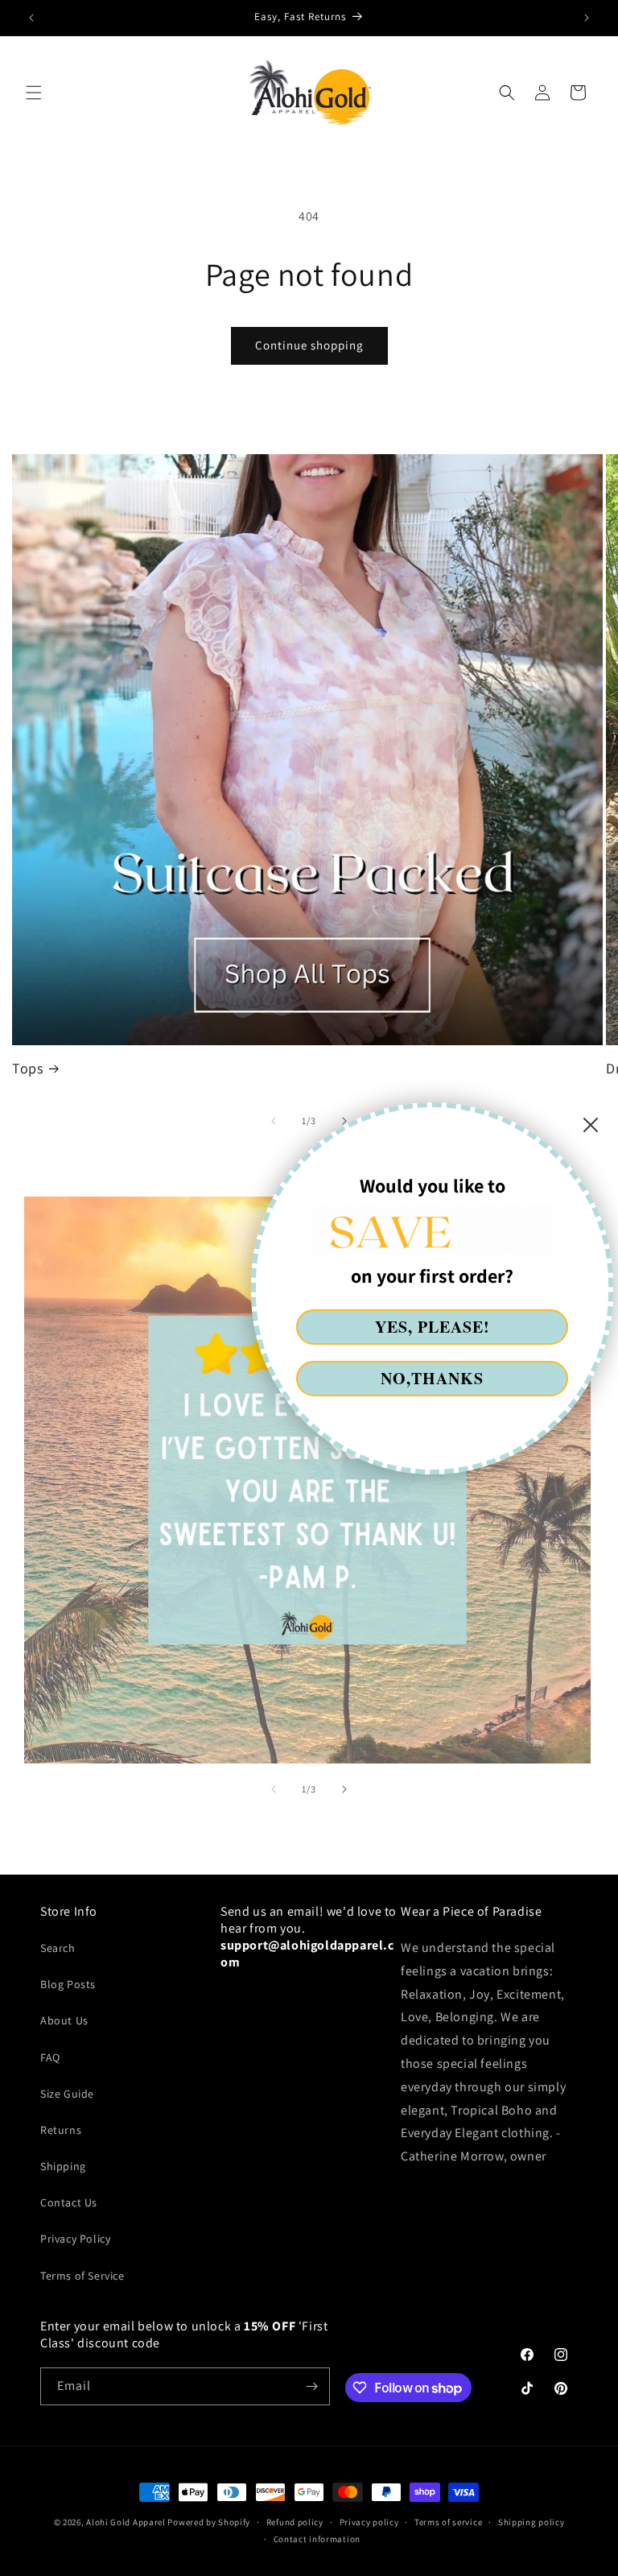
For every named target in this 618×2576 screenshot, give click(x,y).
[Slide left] (274, 1789)
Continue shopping (309, 345)
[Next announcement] (587, 18)
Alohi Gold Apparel (126, 2522)
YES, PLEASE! (433, 1327)
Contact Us (69, 2202)
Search (58, 1948)
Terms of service (448, 2522)
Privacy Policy (75, 2239)
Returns (61, 2130)
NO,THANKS (432, 1378)
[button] (34, 93)
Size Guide (67, 2094)
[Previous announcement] (31, 18)
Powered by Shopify (209, 2522)
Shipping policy (531, 2522)
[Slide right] (344, 1789)
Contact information (317, 2539)
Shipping (63, 2166)
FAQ (50, 2057)
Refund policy (295, 2522)
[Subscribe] (311, 2386)
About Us (64, 2020)
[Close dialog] (591, 1125)
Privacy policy (369, 2522)
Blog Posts (68, 1984)
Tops (27, 1068)
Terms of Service (82, 2276)
